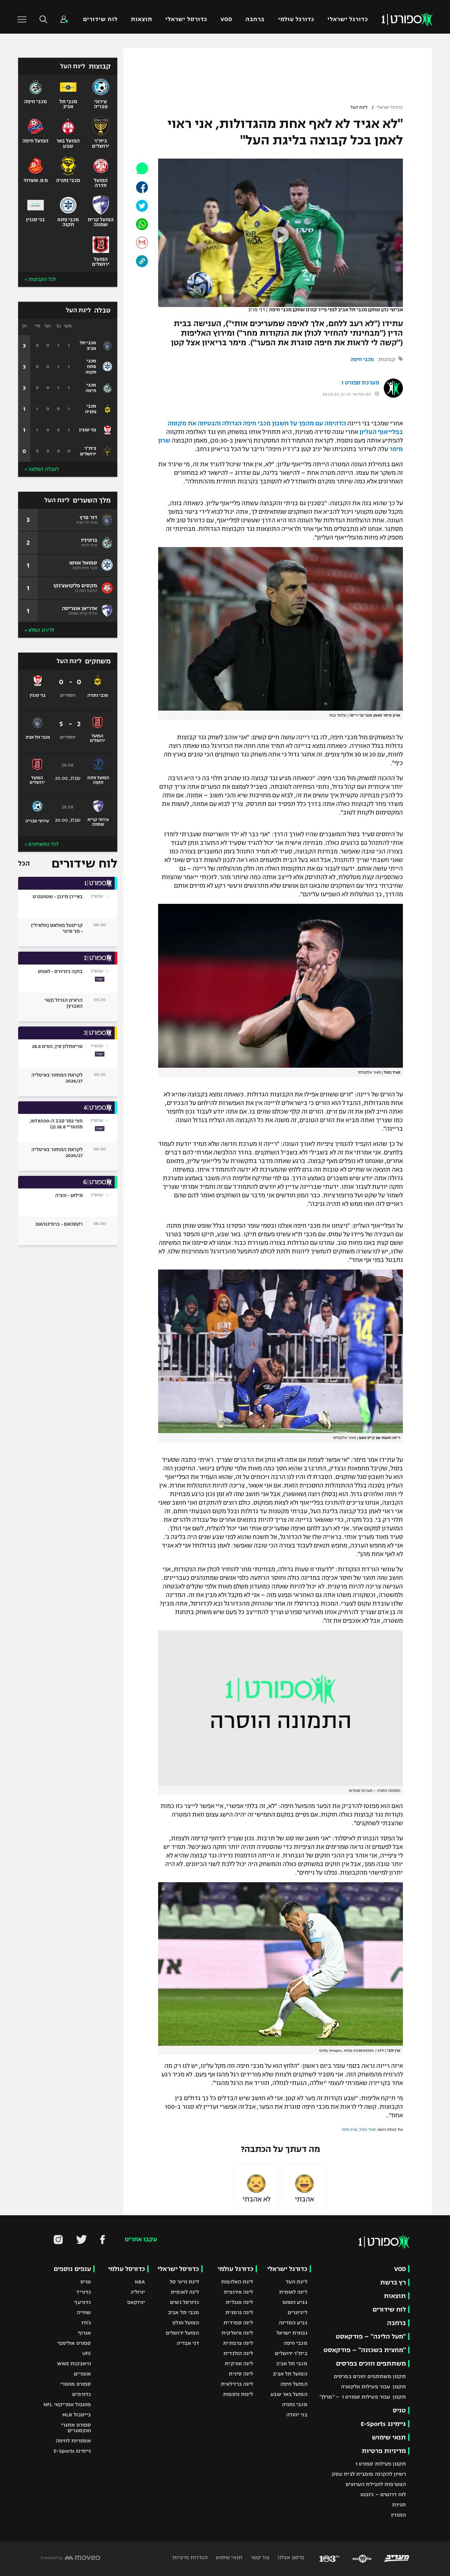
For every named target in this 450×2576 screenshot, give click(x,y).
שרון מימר (349, 2130)
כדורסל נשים (184, 2302)
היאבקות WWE (74, 2363)
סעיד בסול (367, 2130)
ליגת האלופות (237, 2282)
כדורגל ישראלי (348, 19)
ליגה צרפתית (238, 2343)
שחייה (84, 2312)
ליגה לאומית (293, 2292)
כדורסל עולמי (127, 2269)
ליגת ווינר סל (184, 2282)
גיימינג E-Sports (383, 2424)
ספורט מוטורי (76, 2384)
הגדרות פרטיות (190, 2557)
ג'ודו (86, 2323)
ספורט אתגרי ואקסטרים (76, 2428)
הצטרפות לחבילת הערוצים (376, 2484)
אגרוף (84, 2333)
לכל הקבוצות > (40, 279)
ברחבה (255, 19)
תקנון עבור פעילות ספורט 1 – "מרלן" (363, 2397)
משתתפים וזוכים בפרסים (371, 2363)
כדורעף (83, 2302)
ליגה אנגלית (239, 2302)
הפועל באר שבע (289, 2394)
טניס (399, 2410)
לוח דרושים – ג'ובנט (383, 2494)
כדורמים (82, 2394)
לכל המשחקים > (42, 844)
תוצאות (141, 19)
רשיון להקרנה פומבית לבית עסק (369, 2474)
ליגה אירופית (238, 2292)
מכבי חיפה (362, 359)
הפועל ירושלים (182, 2333)
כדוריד (84, 2292)
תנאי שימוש (389, 2437)
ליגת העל (359, 107)
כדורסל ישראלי (186, 19)
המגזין (398, 2515)
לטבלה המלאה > (42, 469)
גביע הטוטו (295, 2302)
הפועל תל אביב (290, 2374)
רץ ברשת (393, 2282)
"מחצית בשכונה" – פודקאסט (365, 2350)
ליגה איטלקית (237, 2333)
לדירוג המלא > (39, 630)
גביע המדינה (293, 2323)
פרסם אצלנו (290, 2557)
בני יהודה (297, 2415)
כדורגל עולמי (296, 19)
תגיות (399, 2505)
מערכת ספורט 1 (360, 383)
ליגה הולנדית (238, 2353)
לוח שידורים (100, 19)
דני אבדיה (188, 2343)
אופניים (82, 2374)
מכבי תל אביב (292, 2363)
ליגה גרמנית (239, 2312)
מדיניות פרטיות (384, 2451)
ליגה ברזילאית (237, 2384)
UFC (87, 2353)
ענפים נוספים (72, 2269)
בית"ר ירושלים (291, 2353)
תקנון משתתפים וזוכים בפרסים (370, 2376)
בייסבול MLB (77, 2415)
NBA (140, 2282)
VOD (226, 19)
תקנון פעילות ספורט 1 (381, 2464)
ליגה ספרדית (238, 2323)
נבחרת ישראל (292, 2333)
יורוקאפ (136, 2302)
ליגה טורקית (239, 2363)
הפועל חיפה (294, 2384)
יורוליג (138, 2292)
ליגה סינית (241, 2374)
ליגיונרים (297, 2312)
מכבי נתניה (295, 2404)
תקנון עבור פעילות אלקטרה (373, 2387)
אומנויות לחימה (73, 2441)
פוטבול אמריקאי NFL (67, 2404)
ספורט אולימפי (74, 2343)
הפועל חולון (186, 2323)
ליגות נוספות (238, 2394)
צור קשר (259, 2557)
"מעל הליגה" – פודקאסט (371, 2336)
